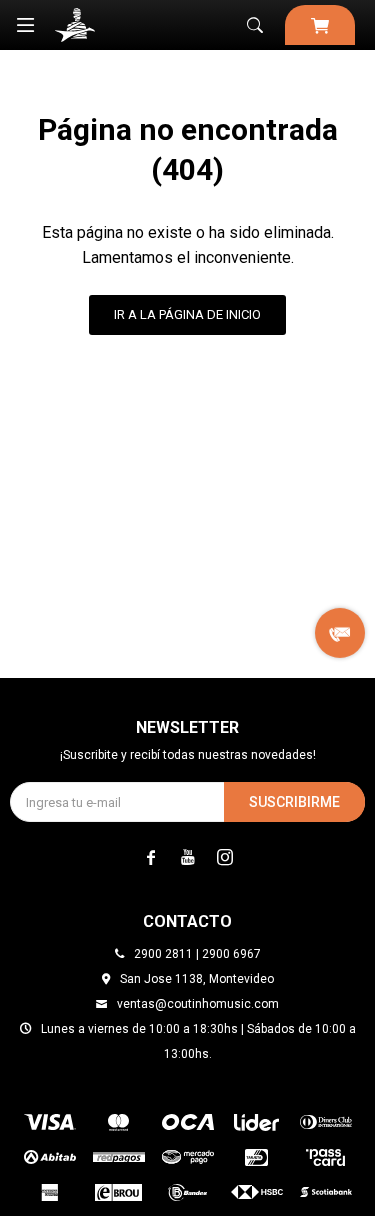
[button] (255, 25)
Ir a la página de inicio (187, 314)
